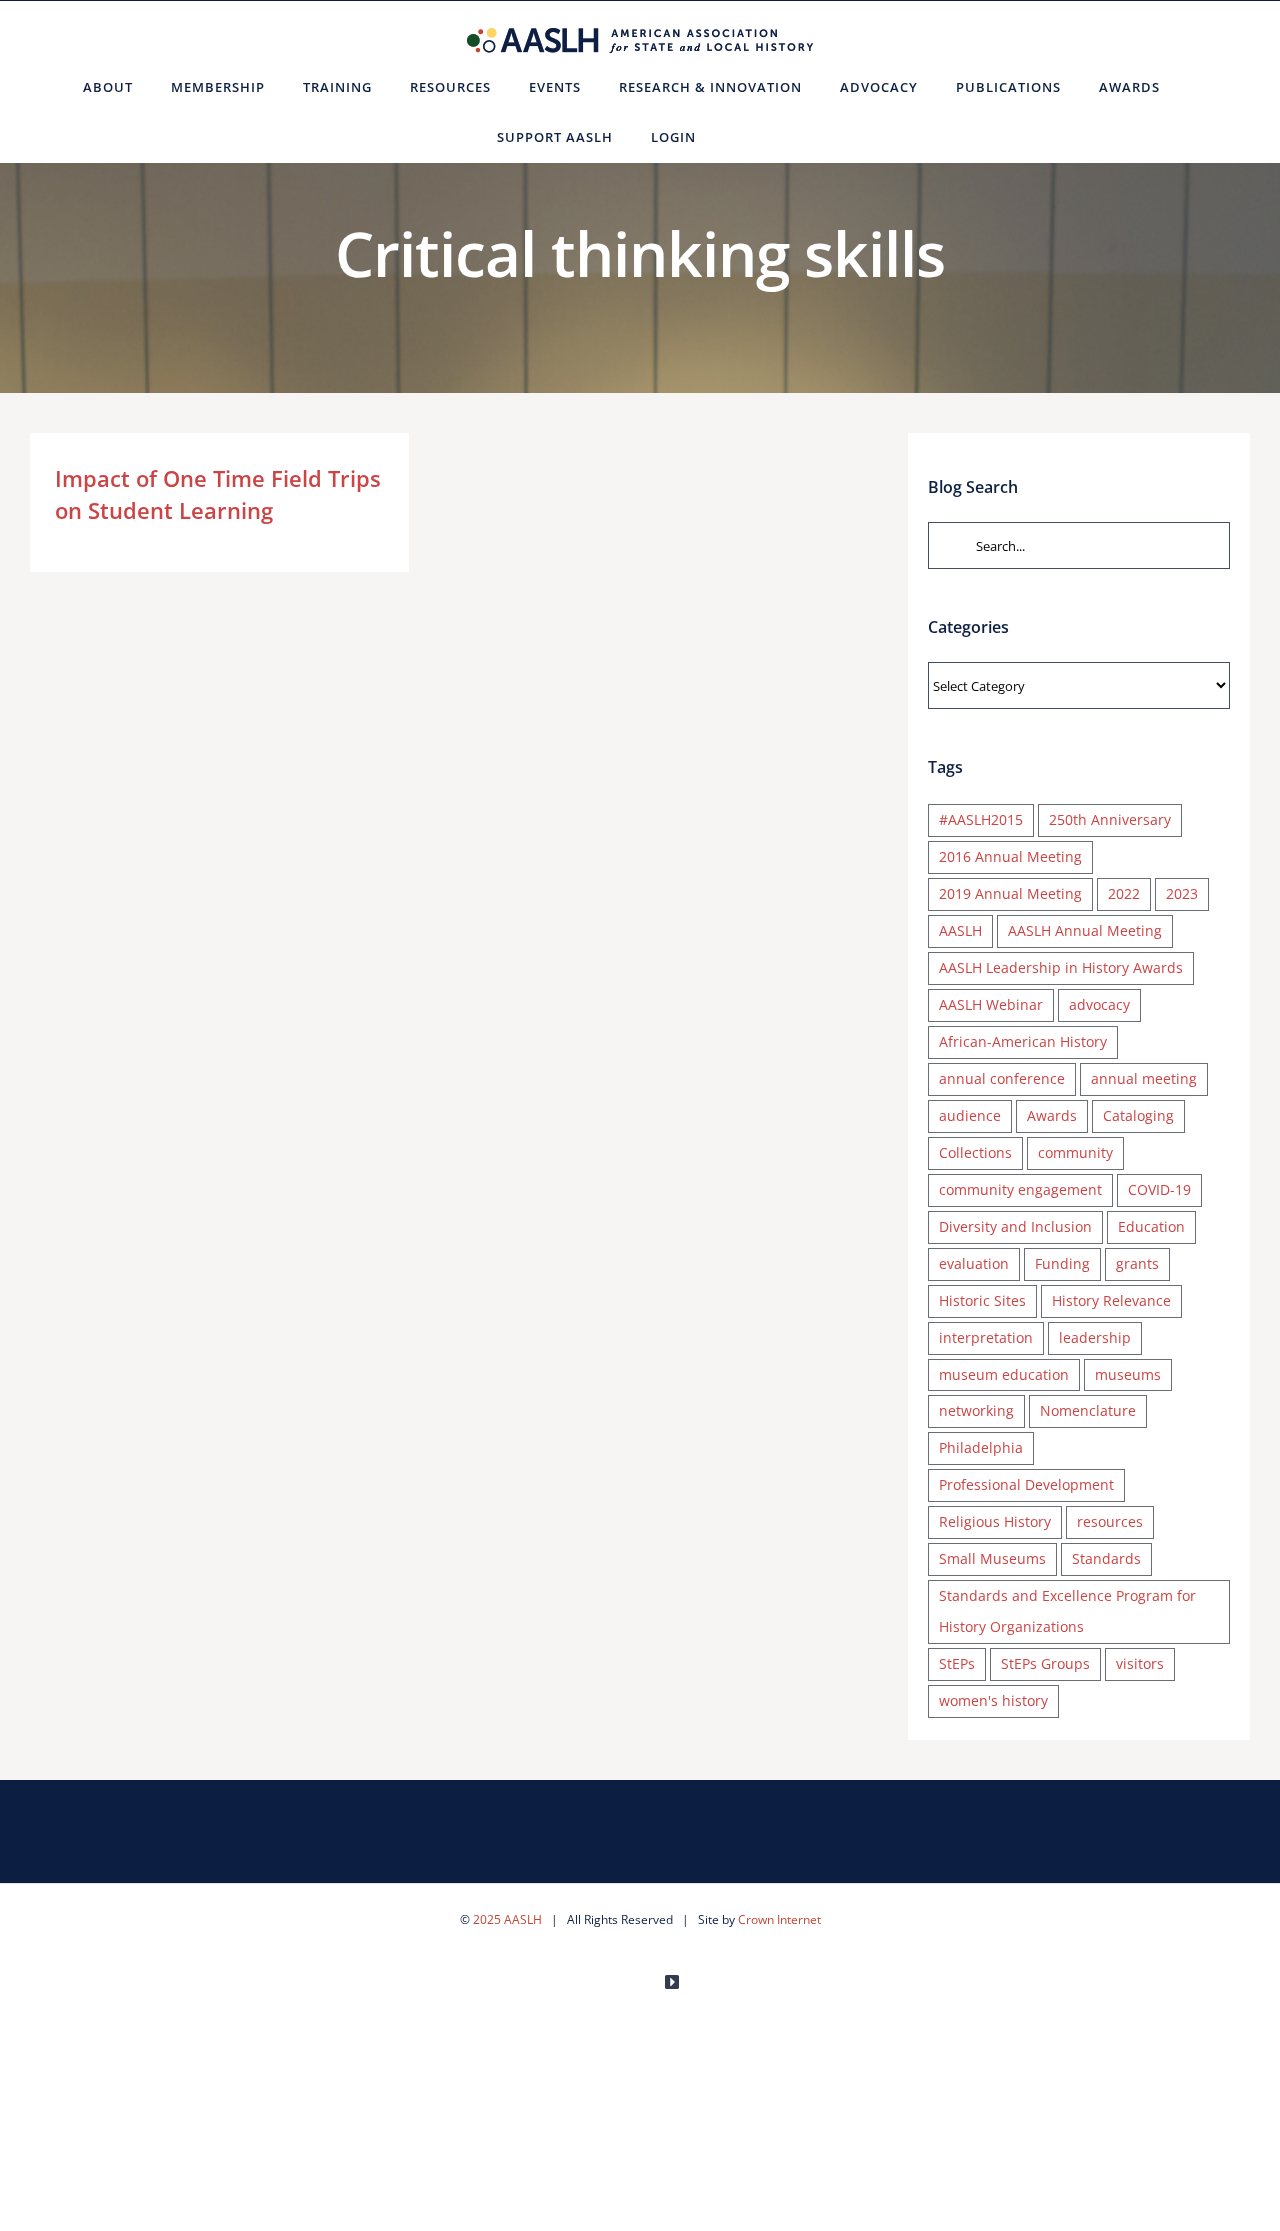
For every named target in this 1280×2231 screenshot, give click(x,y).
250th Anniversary (1110, 819)
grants (1137, 1263)
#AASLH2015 (981, 819)
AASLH (960, 930)
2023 (1182, 893)
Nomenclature (1088, 1410)
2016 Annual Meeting (1010, 856)
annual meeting (1144, 1078)
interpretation (986, 1337)
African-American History (1023, 1041)
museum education (1004, 1374)
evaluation (974, 1263)
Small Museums (992, 1558)
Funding (1062, 1263)
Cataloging (1138, 1115)
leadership (1095, 1337)
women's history (993, 1700)
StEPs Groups (1045, 1663)
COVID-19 (1159, 1189)
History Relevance (1111, 1300)
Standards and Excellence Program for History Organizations (1067, 1611)
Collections (975, 1152)
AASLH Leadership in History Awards (1061, 967)
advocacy (1099, 1004)
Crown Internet (779, 1919)
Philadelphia (981, 1447)
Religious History (995, 1521)
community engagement (1020, 1189)
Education (1151, 1226)
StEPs (957, 1663)
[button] (739, 137)
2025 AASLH (507, 1919)
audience (970, 1115)
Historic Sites (982, 1300)
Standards (1106, 1558)
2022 (1124, 893)
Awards (1052, 1115)
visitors (1140, 1663)
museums (1128, 1374)
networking (976, 1410)
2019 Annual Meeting (1010, 893)
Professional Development (1026, 1484)
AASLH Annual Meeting (1085, 930)
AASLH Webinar (991, 1004)
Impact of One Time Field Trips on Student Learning (218, 494)
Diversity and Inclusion (1015, 1226)
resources (1110, 1521)
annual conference (1002, 1078)
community (1075, 1152)
